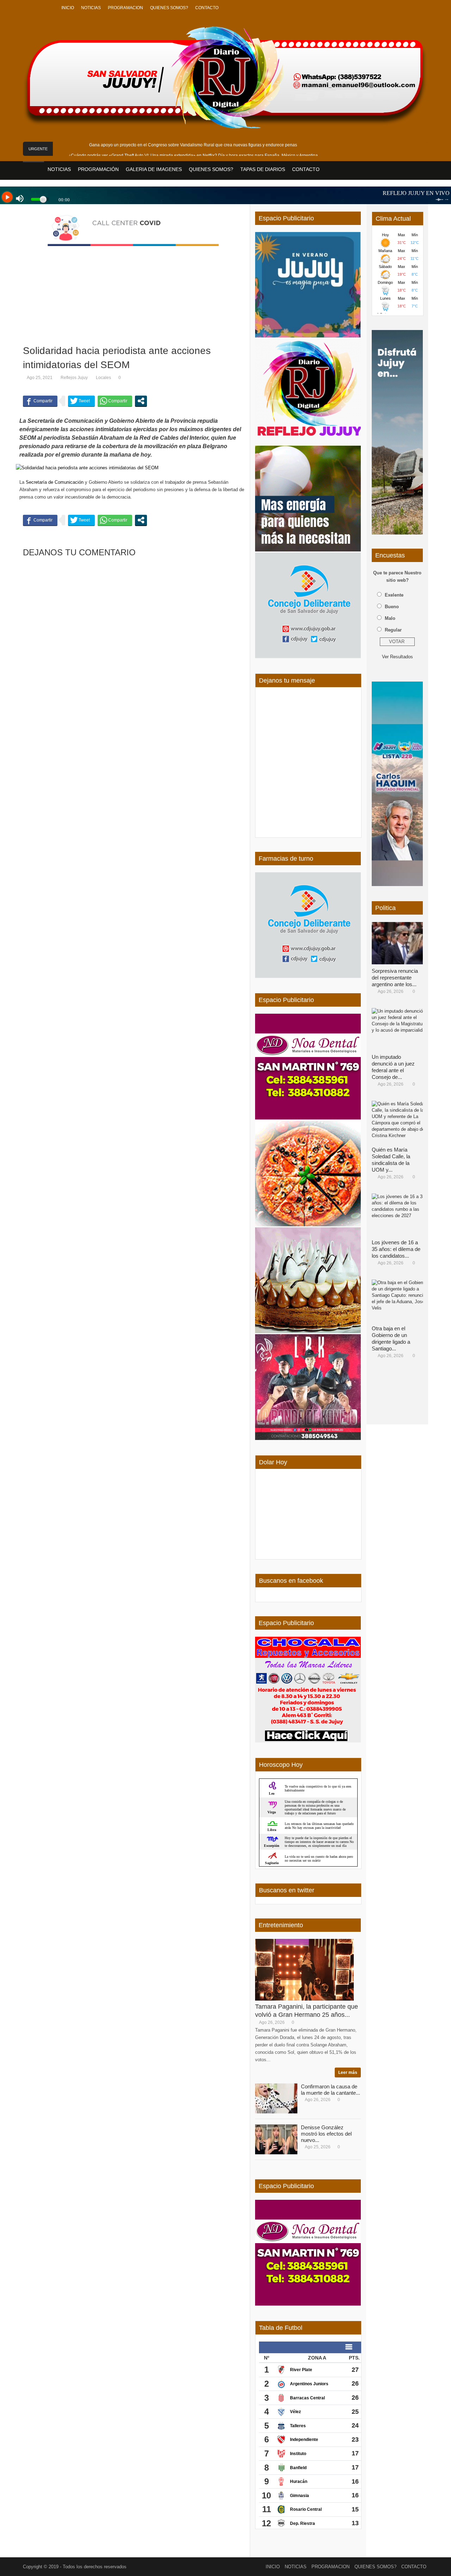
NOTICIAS (91, 8)
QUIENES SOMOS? (169, 8)
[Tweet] (81, 401)
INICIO (68, 8)
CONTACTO (207, 8)
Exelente (394, 595)
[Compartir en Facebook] (40, 401)
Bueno (392, 607)
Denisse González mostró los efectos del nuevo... (326, 2134)
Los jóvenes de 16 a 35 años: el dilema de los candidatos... (396, 1249)
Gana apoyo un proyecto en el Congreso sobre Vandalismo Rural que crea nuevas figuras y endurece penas (193, 145)
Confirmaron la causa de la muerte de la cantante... (330, 2090)
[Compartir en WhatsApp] (115, 401)
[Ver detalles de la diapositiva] (397, 432)
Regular (393, 630)
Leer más (348, 2073)
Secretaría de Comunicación (55, 482)
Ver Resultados (397, 657)
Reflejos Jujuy (74, 378)
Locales (103, 378)
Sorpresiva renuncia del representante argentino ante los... (395, 978)
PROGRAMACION (125, 8)
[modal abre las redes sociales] (141, 401)
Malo (390, 618)
